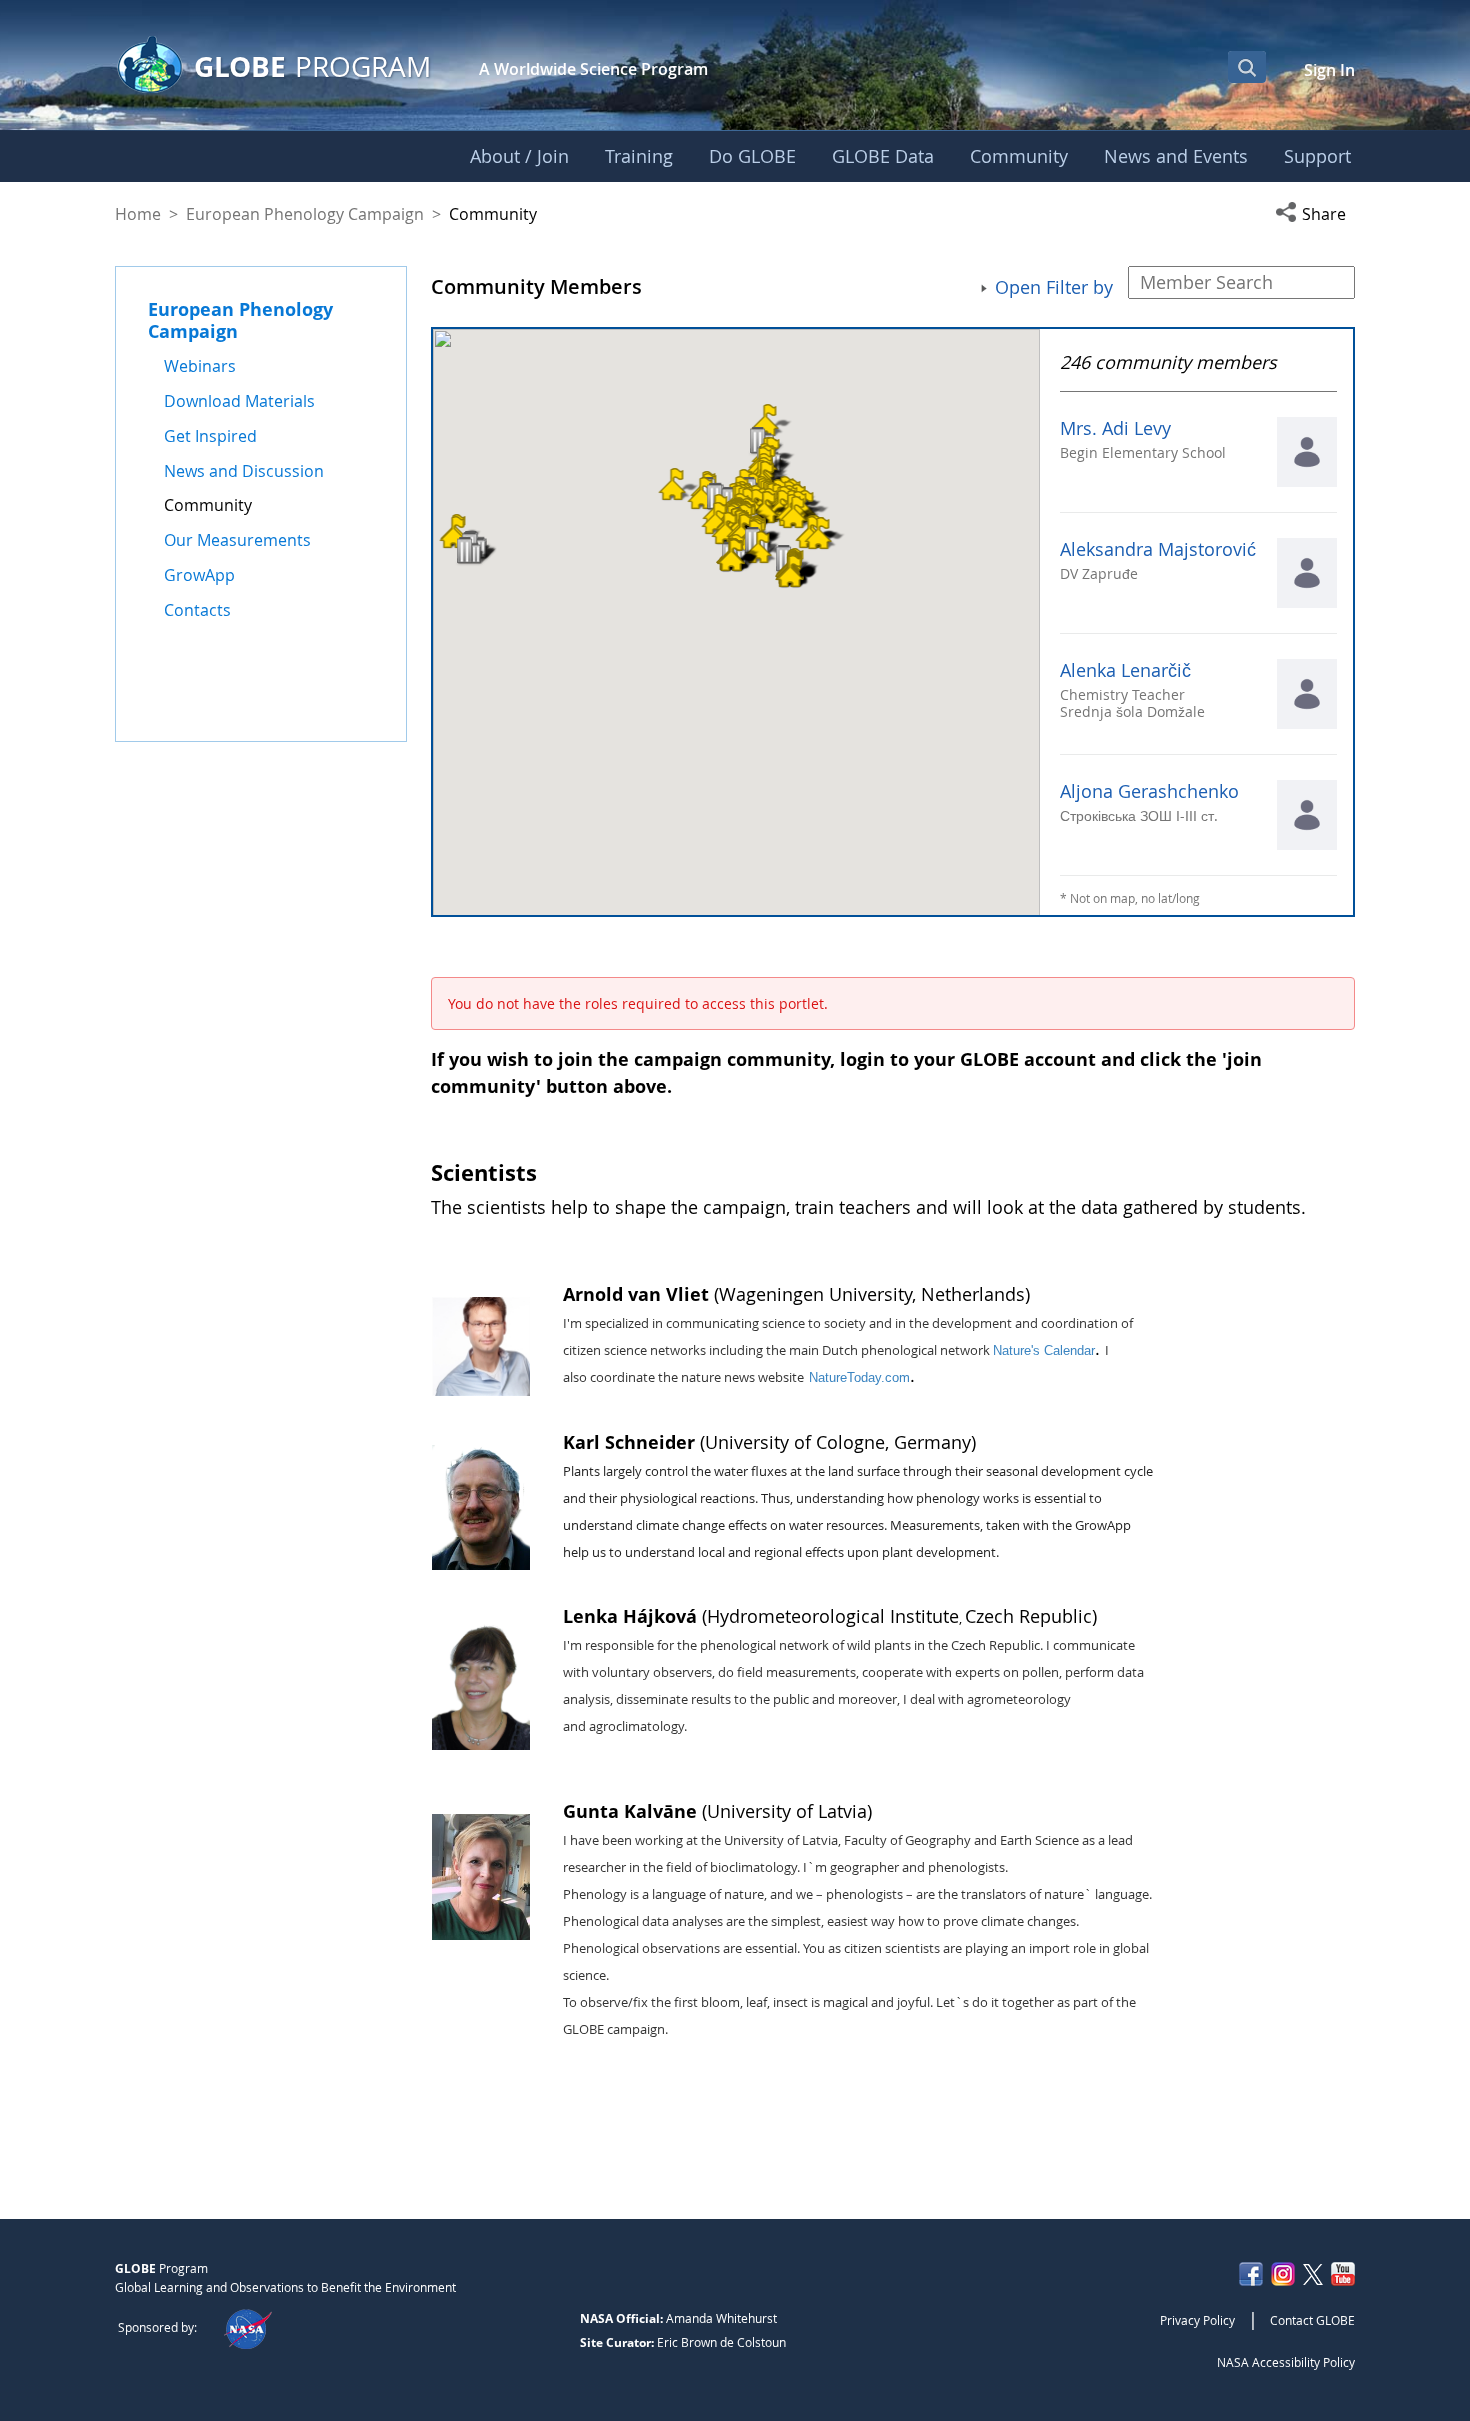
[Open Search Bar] (1247, 67)
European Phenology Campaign (305, 214)
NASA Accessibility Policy (1286, 2362)
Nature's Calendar (1044, 1350)
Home (138, 214)
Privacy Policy (1197, 2320)
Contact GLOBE (1312, 2320)
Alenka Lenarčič (1125, 670)
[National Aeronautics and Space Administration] (247, 2327)
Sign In (1329, 70)
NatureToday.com (859, 1377)
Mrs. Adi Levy (1115, 428)
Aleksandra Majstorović (1158, 549)
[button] (1315, 214)
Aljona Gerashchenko (1149, 791)
